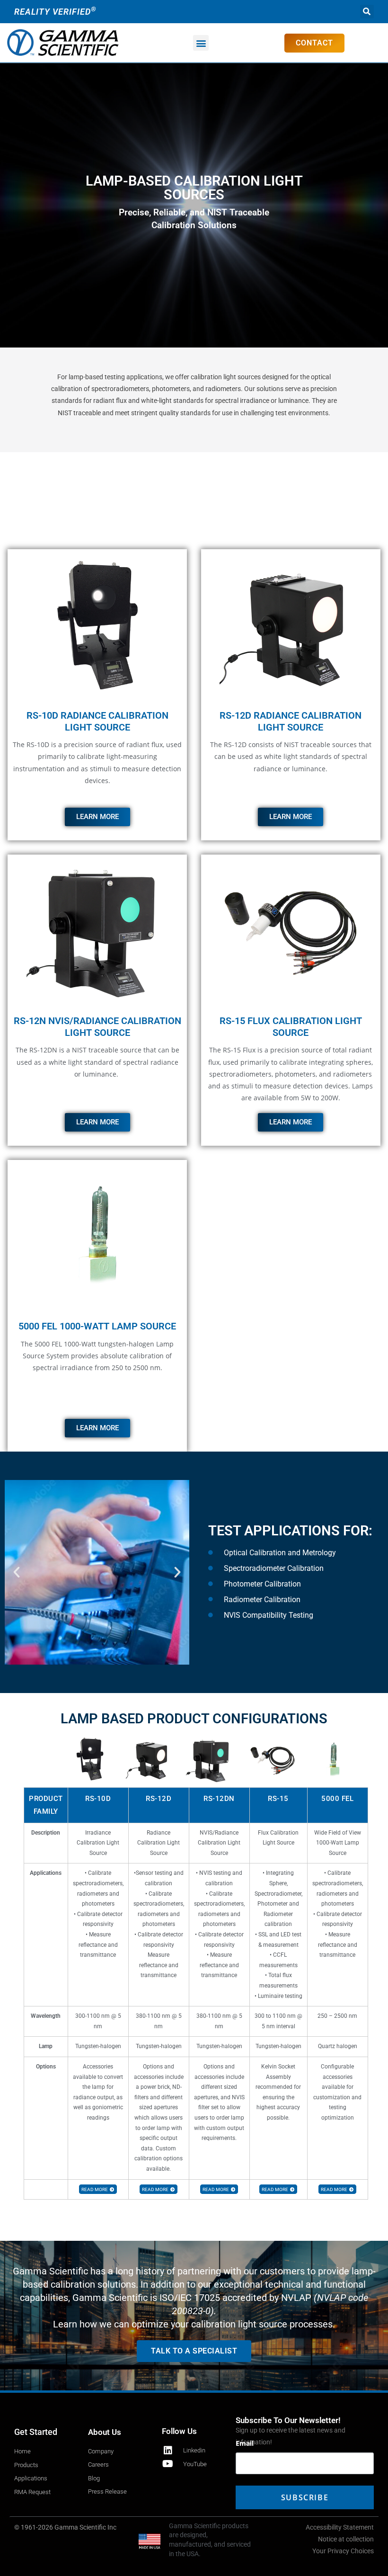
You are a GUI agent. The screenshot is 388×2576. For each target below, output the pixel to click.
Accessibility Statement (340, 2527)
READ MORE (95, 2189)
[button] (367, 12)
